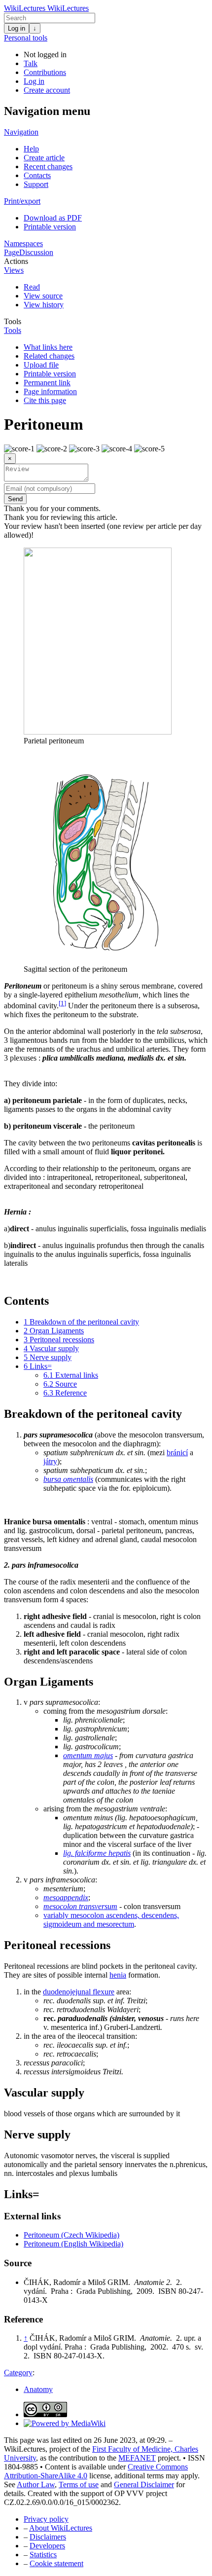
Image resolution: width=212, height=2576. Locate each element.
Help (31, 149)
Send (15, 499)
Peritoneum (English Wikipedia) (73, 2244)
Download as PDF (53, 218)
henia (118, 1975)
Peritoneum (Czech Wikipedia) (71, 2235)
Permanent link (47, 383)
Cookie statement (56, 2563)
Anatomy (38, 2389)
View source (43, 296)
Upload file (41, 365)
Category (18, 2373)
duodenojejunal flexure (79, 1992)
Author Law (36, 2484)
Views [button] (14, 270)
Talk (31, 63)
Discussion (36, 252)
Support (36, 184)
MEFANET (137, 2458)
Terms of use (79, 2484)
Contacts (37, 175)
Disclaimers (48, 2537)
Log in (17, 28)
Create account (47, 90)
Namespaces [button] (23, 243)
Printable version (50, 227)
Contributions (45, 72)
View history (44, 305)
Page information (50, 391)
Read (32, 287)
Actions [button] (16, 261)
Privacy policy (46, 2519)
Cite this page (45, 400)
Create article (44, 158)
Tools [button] (13, 321)
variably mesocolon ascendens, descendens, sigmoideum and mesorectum (111, 1920)
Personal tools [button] (26, 38)
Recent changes (48, 166)
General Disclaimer (144, 2484)
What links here (48, 347)
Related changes (49, 356)
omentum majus (88, 1755)
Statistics (43, 2555)
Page (12, 252)
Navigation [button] (21, 132)
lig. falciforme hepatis (97, 1853)
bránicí (177, 1453)
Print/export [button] (22, 201)
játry (50, 1461)
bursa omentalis (68, 1479)
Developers (47, 2546)
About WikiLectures (61, 2528)
